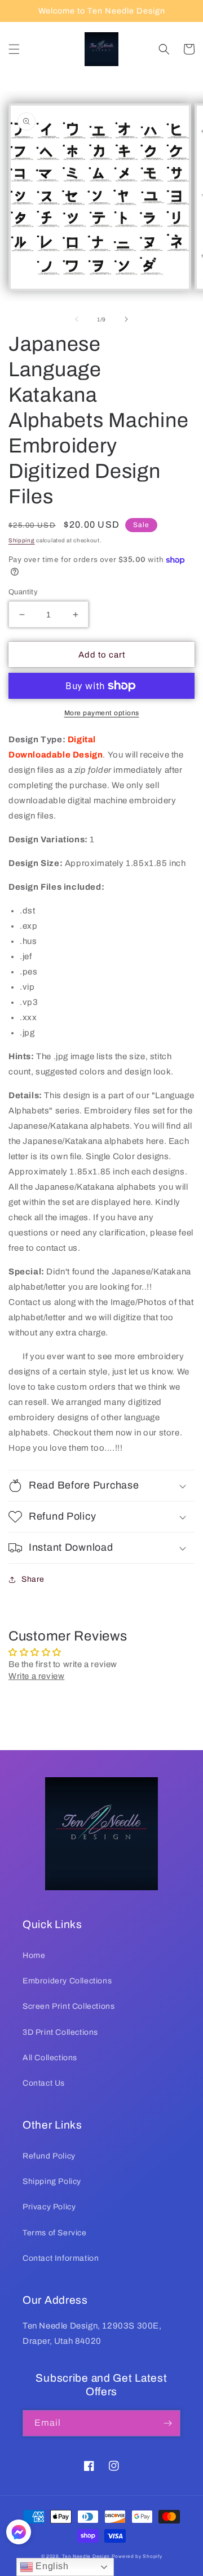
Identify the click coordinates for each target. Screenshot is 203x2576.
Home (34, 1955)
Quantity (23, 592)
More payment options (102, 713)
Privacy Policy (49, 2207)
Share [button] (33, 1579)
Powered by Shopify (137, 2557)
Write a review (36, 1676)
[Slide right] (126, 319)
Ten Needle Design (86, 2557)
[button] (14, 49)
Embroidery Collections (67, 1981)
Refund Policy (49, 2156)
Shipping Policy (52, 2181)
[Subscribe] (167, 2423)
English (51, 2566)
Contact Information (61, 2258)
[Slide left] (77, 319)
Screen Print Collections (69, 2006)
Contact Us (44, 2083)
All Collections (50, 2058)
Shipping (22, 540)
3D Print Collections (60, 2032)
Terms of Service (55, 2233)
